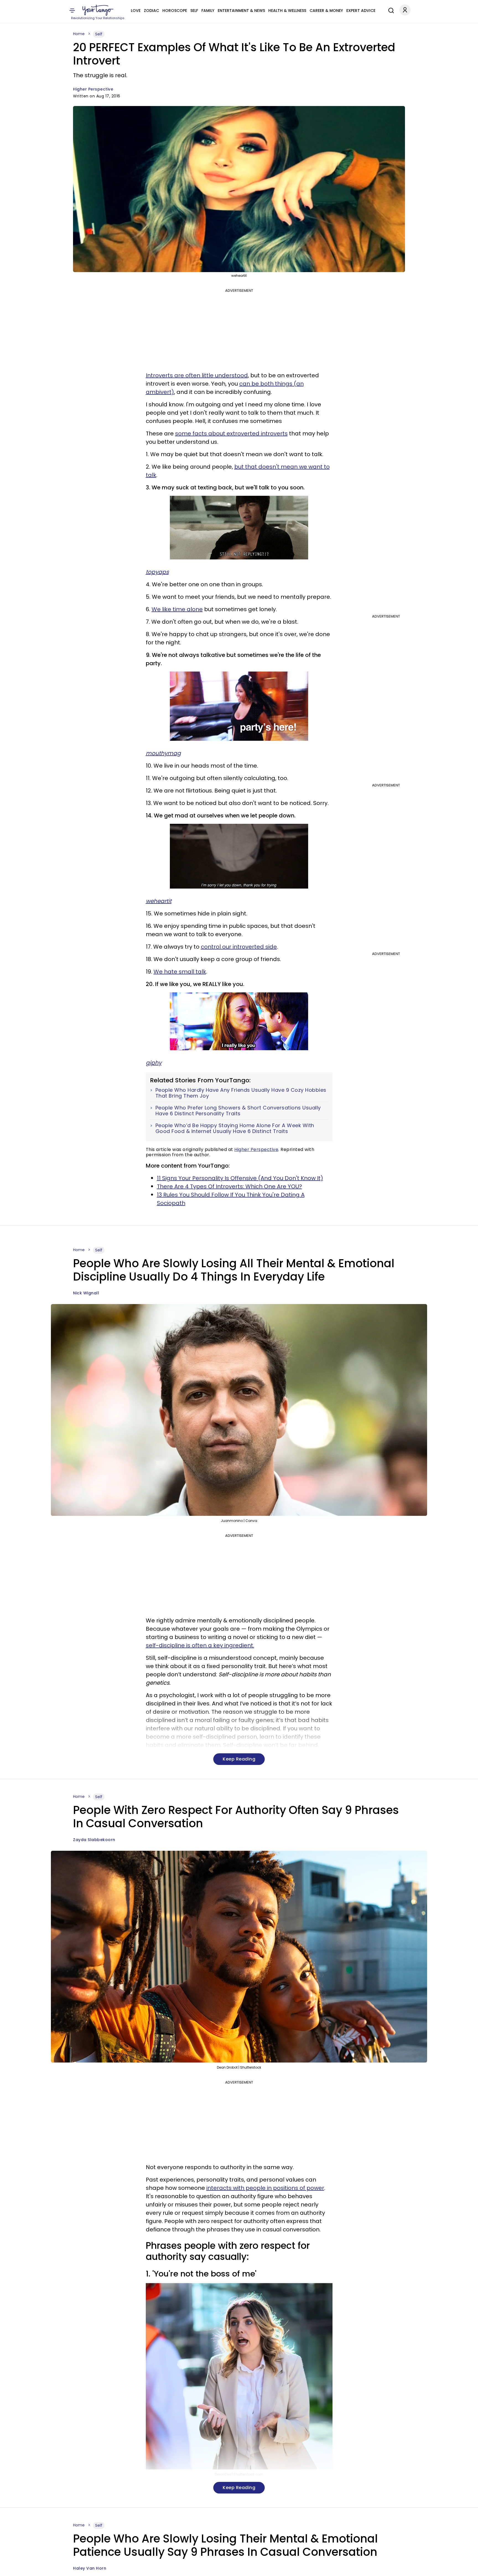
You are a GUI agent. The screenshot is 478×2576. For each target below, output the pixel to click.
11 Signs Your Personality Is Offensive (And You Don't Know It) (240, 1178)
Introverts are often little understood (197, 375)
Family (208, 11)
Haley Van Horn (90, 2568)
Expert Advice (361, 11)
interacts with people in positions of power (265, 2188)
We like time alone (177, 609)
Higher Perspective (93, 89)
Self (194, 11)
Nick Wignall (86, 1293)
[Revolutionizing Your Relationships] (98, 10)
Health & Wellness (287, 11)
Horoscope (175, 11)
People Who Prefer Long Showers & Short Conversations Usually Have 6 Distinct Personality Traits (238, 1111)
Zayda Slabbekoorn (94, 1840)
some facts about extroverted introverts (231, 433)
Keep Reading (239, 1759)
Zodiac (151, 11)
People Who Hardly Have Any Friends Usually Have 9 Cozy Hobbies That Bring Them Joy (241, 1093)
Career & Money (326, 11)
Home (79, 34)
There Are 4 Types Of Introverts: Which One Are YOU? (229, 1186)
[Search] (390, 10)
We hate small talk (180, 972)
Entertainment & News (241, 11)
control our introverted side (239, 947)
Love (136, 11)
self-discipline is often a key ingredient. (200, 1645)
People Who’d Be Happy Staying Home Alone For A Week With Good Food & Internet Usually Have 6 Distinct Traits (235, 1128)
